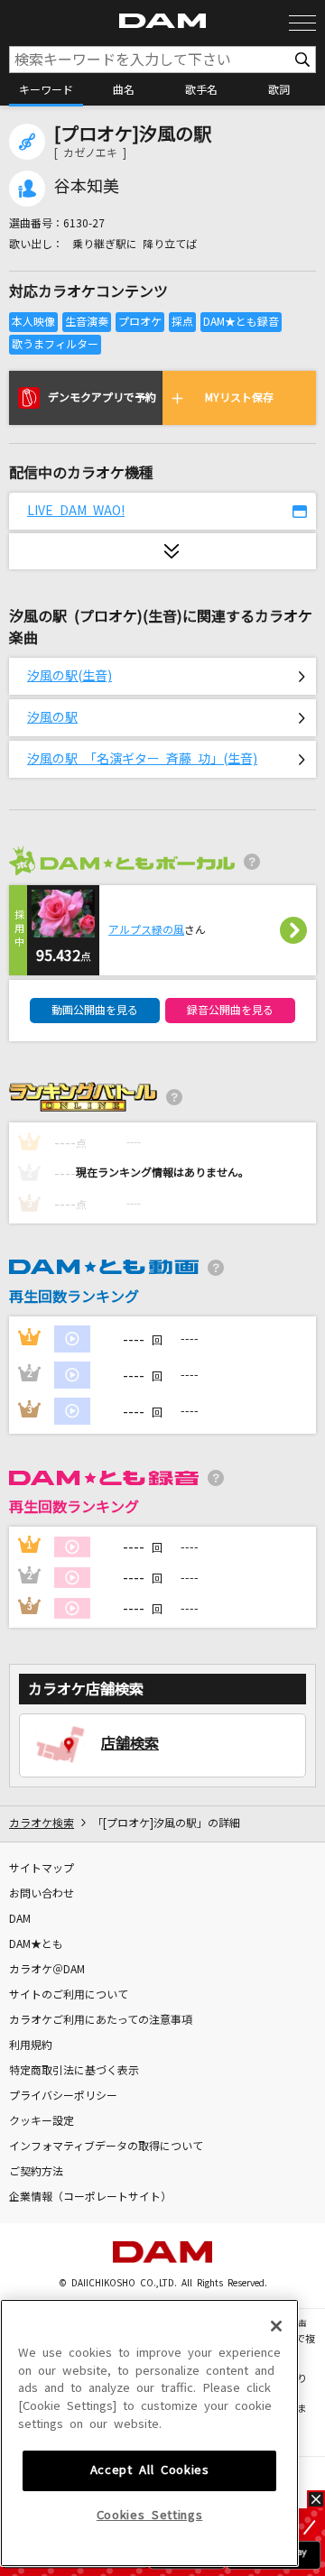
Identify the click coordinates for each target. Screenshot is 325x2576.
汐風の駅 (52, 717)
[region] (149, 2433)
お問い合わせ (42, 1894)
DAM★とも (36, 1944)
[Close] (276, 2326)
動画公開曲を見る (95, 1011)
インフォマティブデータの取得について (106, 2147)
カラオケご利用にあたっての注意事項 (101, 2020)
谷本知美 (87, 187)
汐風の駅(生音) (70, 676)
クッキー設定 (42, 2121)
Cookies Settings (150, 2515)
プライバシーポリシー (63, 2096)
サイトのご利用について (69, 1995)
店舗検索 (130, 1743)
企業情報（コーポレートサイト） (90, 2197)
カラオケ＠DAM (47, 1970)
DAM (20, 1919)
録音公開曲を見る (230, 1011)
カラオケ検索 (42, 1824)
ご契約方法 (36, 2172)
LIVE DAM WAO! (76, 511)
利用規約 (31, 2045)
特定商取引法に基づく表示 (74, 2071)
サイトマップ (42, 1869)
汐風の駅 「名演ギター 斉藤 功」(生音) (142, 759)
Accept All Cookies (150, 2470)
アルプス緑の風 (146, 930)
